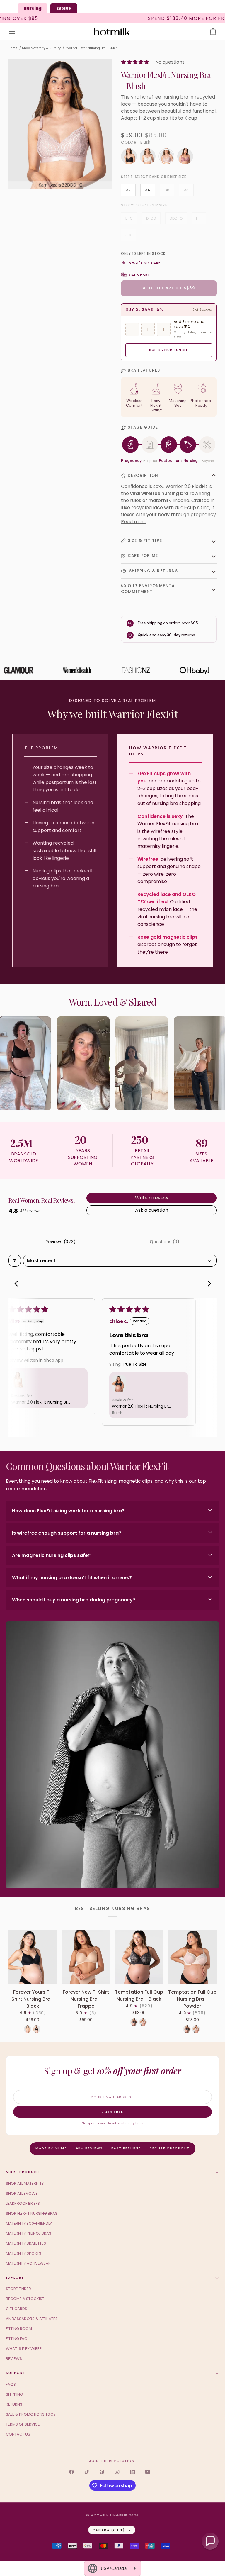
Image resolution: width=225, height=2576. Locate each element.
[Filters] (15, 1261)
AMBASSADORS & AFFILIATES (32, 2319)
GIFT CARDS (17, 2309)
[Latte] (28, 2029)
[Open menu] (17, 32)
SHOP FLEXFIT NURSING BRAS (32, 2213)
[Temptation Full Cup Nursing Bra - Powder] (192, 1957)
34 (148, 190)
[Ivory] (149, 158)
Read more (134, 522)
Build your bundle (169, 350)
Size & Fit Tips (145, 541)
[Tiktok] (87, 2472)
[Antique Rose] (185, 158)
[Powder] (143, 2022)
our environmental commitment (149, 589)
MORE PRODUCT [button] (23, 2172)
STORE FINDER (18, 2289)
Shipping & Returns (153, 571)
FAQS (11, 2384)
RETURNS (14, 2404)
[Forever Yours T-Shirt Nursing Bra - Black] (33, 1957)
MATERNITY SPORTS (24, 2253)
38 (186, 190)
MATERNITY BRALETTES (26, 2243)
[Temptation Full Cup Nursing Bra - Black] (139, 1957)
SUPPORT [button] (16, 2373)
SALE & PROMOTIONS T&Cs (31, 2414)
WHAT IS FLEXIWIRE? (24, 2349)
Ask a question (152, 1210)
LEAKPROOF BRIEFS (23, 2203)
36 (167, 190)
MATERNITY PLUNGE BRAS (29, 2233)
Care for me (143, 556)
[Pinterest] (102, 2472)
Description (143, 476)
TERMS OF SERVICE (23, 2424)
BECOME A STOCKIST (25, 2299)
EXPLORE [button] (15, 2277)
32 (128, 190)
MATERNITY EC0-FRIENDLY (29, 2223)
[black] (130, 158)
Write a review (152, 1198)
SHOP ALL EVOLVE (22, 2193)
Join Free (112, 2112)
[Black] (37, 2029)
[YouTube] (148, 2472)
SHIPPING (14, 2394)
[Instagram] (117, 2472)
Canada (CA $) (109, 2530)
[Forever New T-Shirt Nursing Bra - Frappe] (86, 1957)
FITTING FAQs (18, 2339)
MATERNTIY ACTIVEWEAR (28, 2263)
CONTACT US (18, 2434)
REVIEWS (14, 2359)
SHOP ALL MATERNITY (25, 2183)
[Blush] (168, 158)
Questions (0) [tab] (165, 1242)
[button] (136, 62)
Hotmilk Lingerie (109, 2515)
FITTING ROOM (19, 2329)
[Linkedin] (132, 2472)
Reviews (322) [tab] (60, 1242)
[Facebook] (71, 2472)
